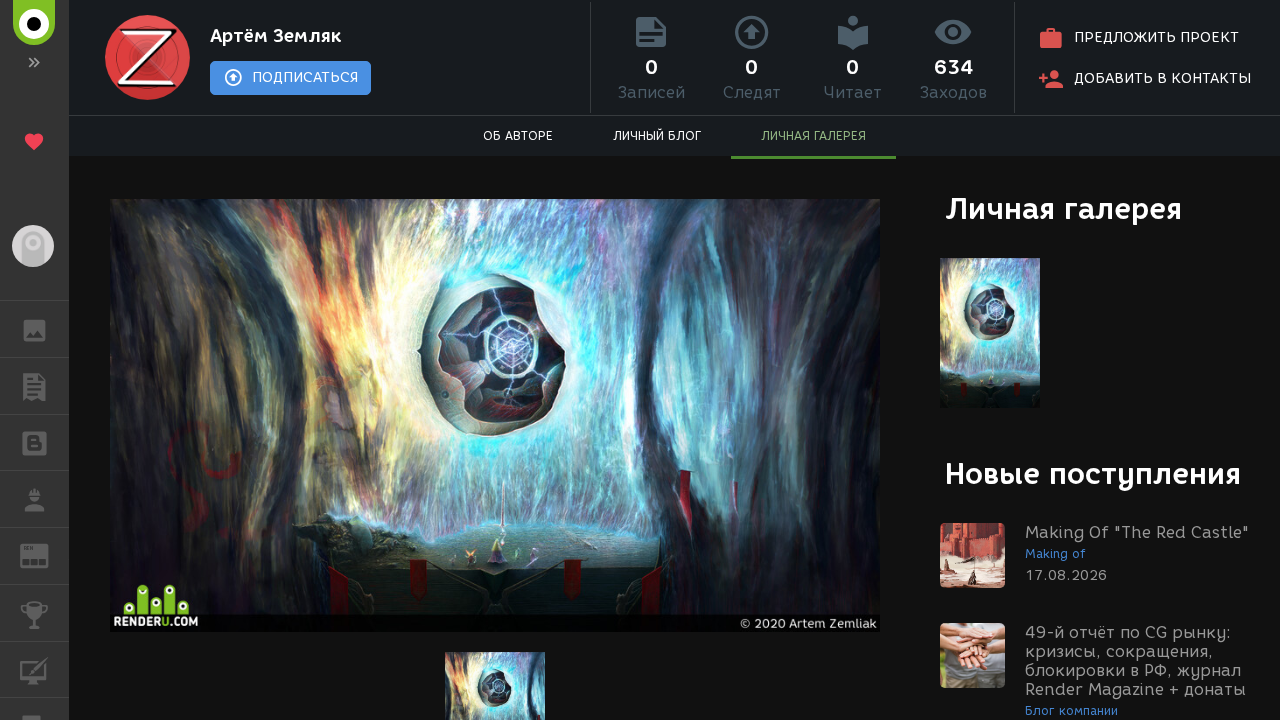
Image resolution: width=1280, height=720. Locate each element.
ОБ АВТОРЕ (518, 135)
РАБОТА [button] (34, 499)
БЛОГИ (34, 443)
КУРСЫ (34, 670)
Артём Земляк (275, 36)
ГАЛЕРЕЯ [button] (34, 329)
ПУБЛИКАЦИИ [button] (34, 386)
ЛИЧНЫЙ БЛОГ (657, 135)
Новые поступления (1093, 473)
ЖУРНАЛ (46, 554)
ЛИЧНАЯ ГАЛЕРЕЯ (813, 135)
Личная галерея (1063, 208)
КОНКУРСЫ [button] (34, 613)
